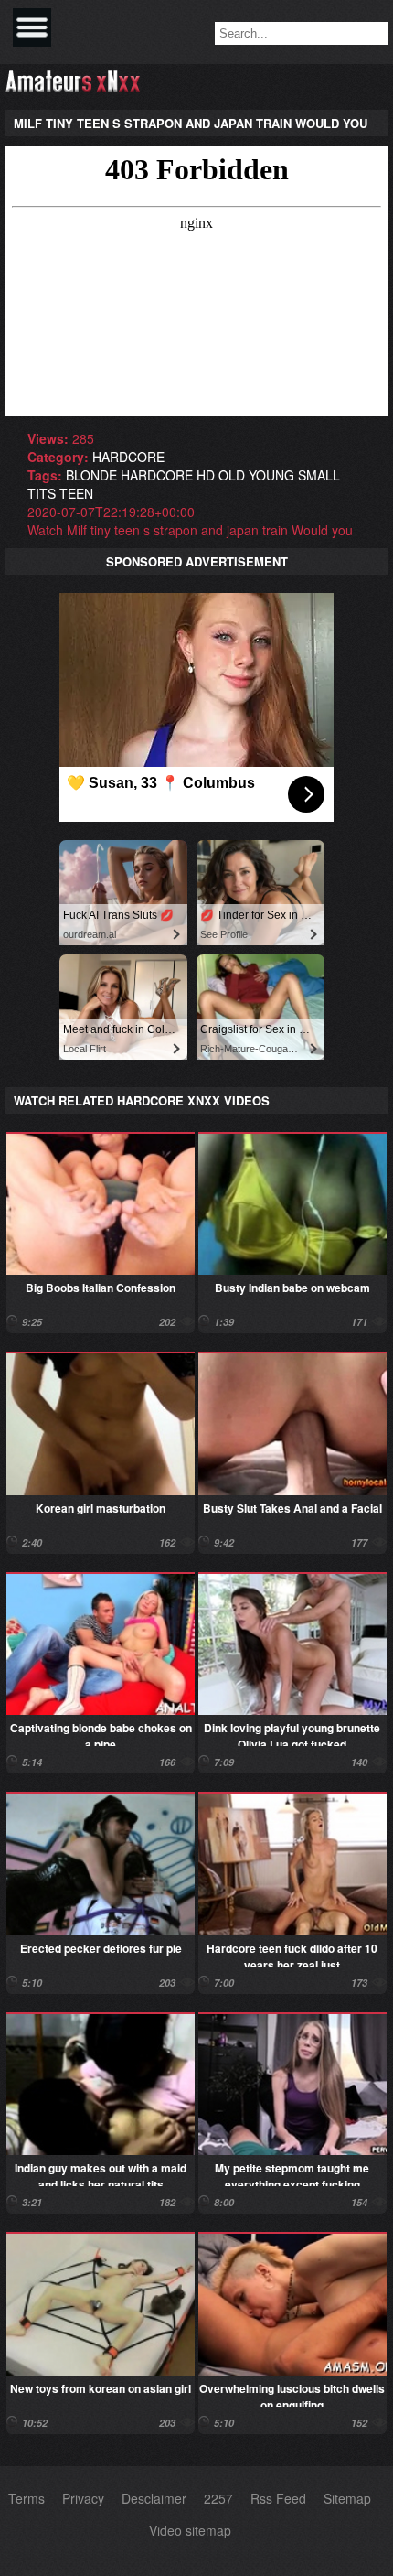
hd (206, 475)
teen (76, 493)
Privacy (83, 2498)
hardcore (128, 457)
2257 (218, 2498)
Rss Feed (278, 2498)
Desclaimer (154, 2498)
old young (256, 475)
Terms (27, 2498)
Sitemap (347, 2498)
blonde (91, 475)
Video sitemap (190, 2530)
